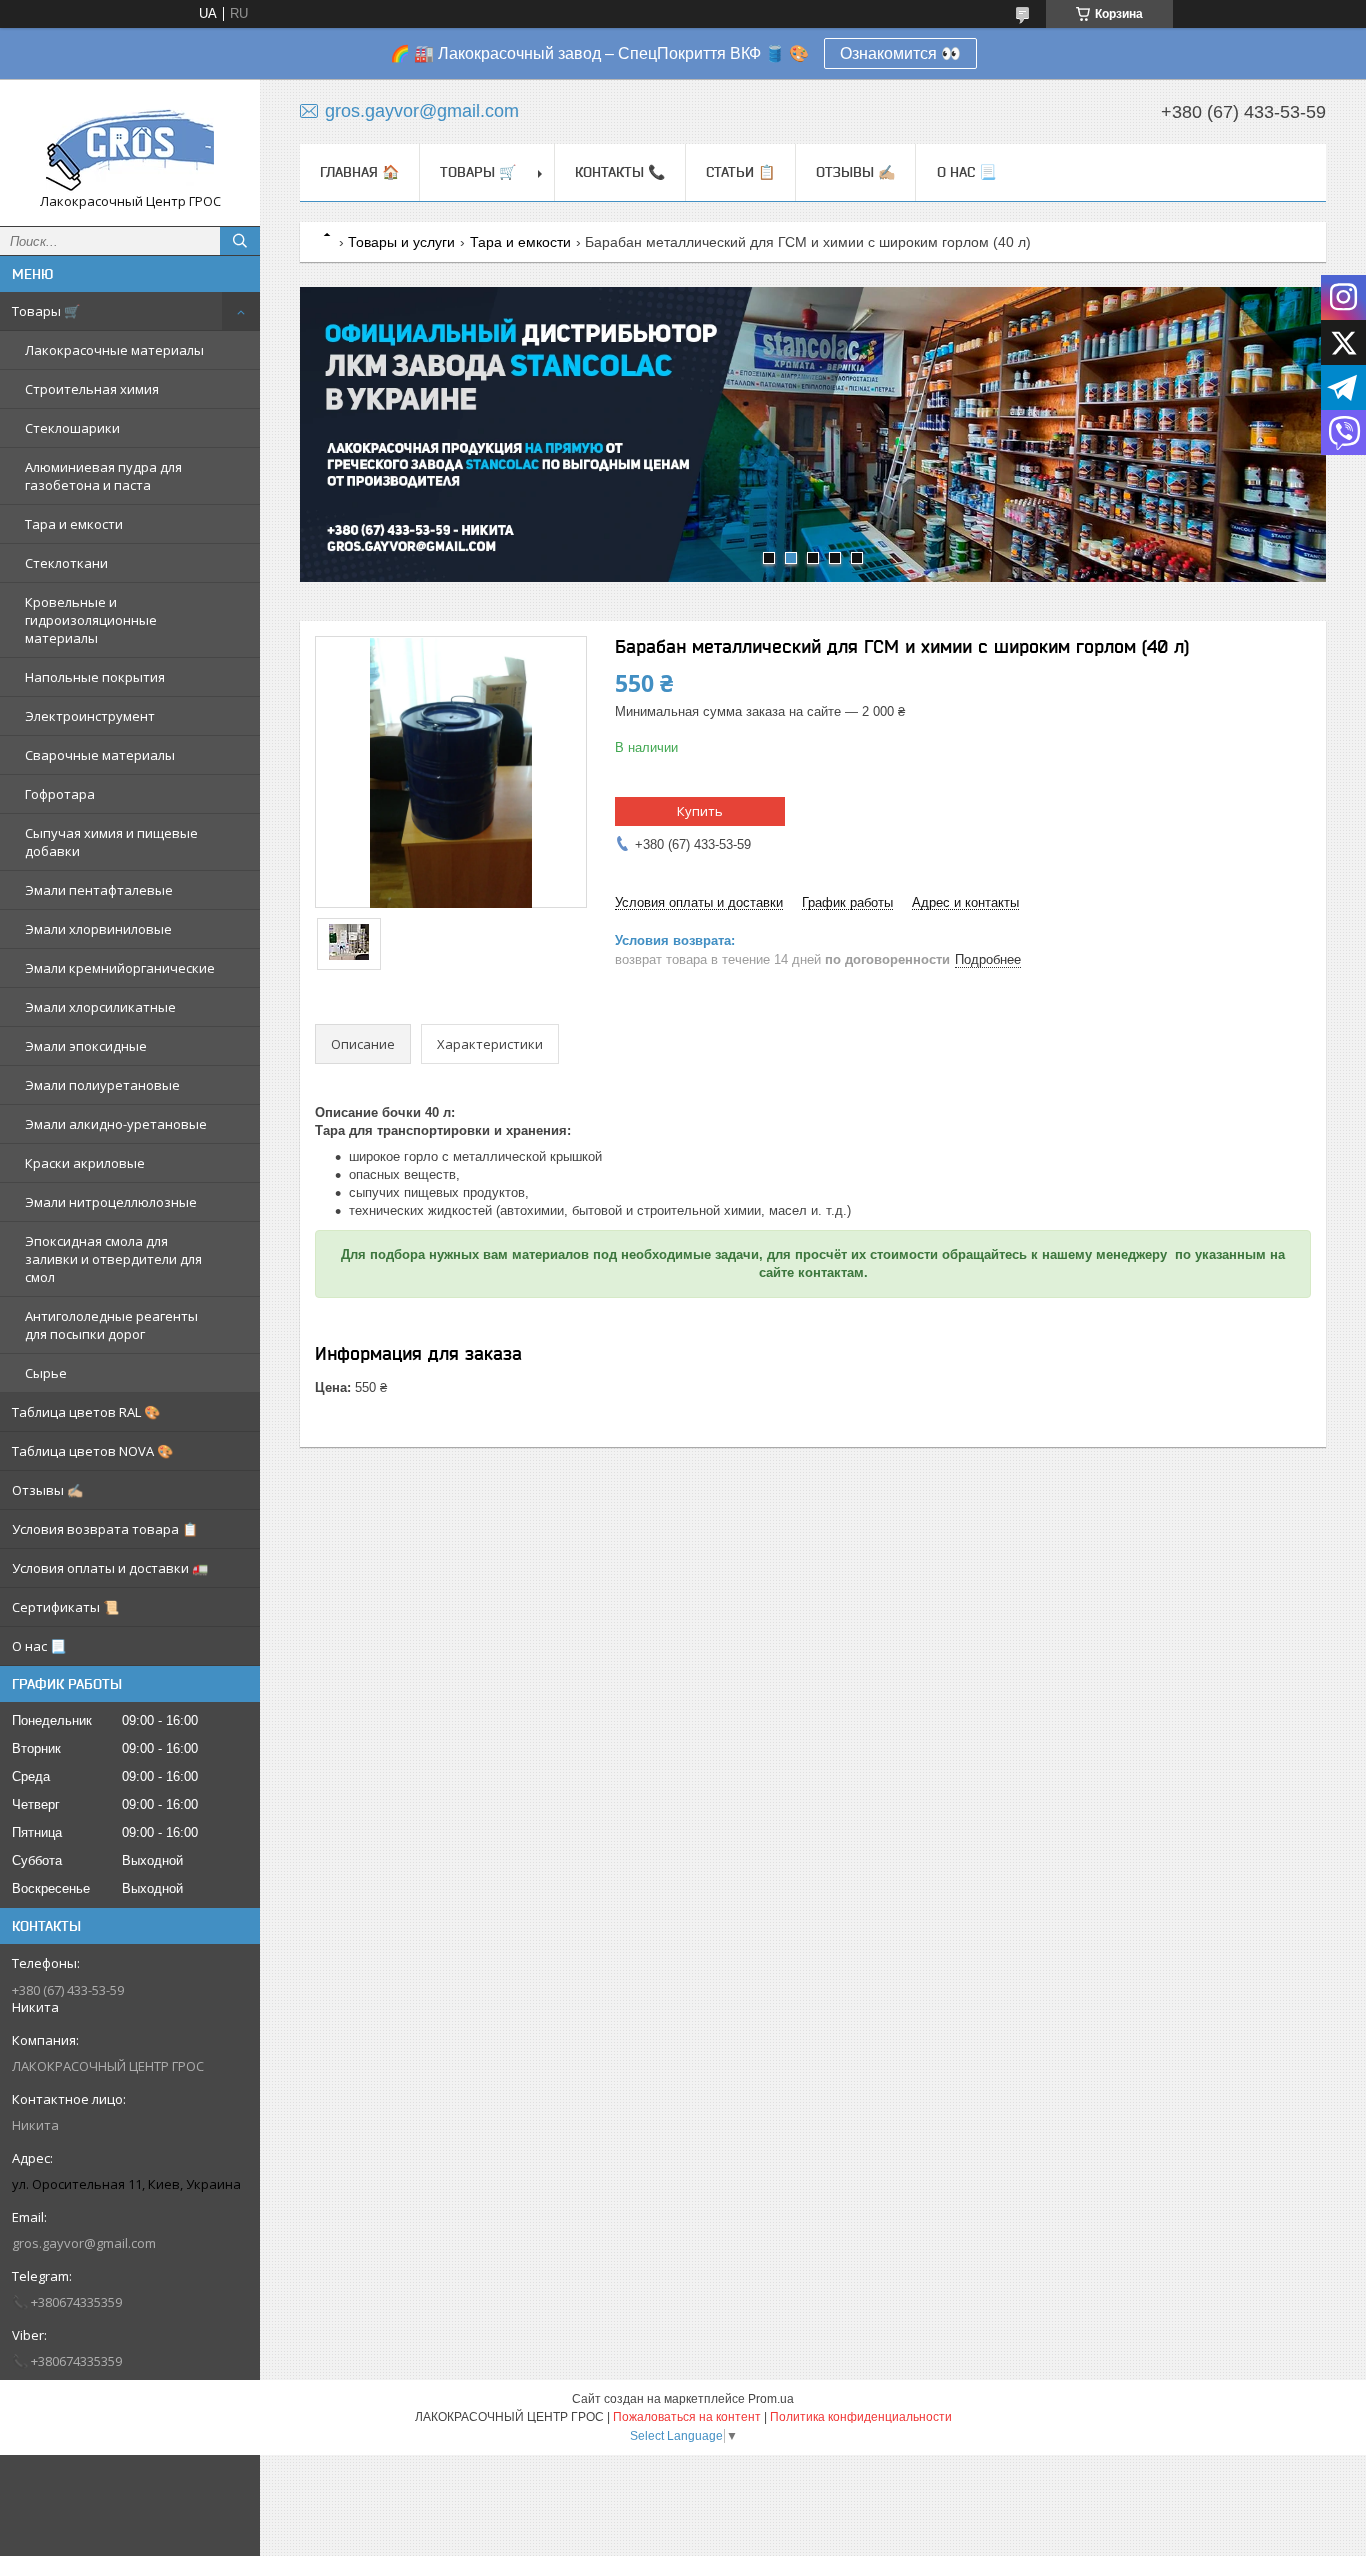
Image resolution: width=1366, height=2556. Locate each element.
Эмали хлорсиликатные (100, 1007)
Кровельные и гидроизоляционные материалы (91, 620)
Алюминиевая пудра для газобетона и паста (103, 476)
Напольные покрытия (95, 677)
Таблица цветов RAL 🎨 (86, 1412)
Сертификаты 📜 (65, 1607)
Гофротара (60, 794)
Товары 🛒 (46, 311)
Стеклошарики (72, 428)
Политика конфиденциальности (861, 2417)
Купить (700, 811)
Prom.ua (771, 2399)
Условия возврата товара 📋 (105, 1529)
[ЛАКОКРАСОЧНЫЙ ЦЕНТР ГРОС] (130, 143)
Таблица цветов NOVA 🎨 (92, 1451)
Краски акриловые (85, 1163)
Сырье (46, 1373)
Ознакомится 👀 (900, 53)
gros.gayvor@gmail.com (84, 2243)
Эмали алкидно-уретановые (116, 1124)
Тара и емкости (74, 524)
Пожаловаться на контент (687, 2417)
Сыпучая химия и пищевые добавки (111, 842)
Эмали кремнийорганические (120, 968)
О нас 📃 (39, 1646)
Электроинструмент (90, 716)
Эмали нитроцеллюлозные (111, 1202)
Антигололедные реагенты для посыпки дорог (111, 1325)
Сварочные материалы (100, 755)
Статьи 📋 (740, 172)
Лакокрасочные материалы (114, 350)
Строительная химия (92, 389)
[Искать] (240, 241)
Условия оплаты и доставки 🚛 (110, 1568)
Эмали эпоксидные (86, 1046)
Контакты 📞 (620, 172)
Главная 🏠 (359, 172)
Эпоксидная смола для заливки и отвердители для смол (113, 1259)
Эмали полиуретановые (102, 1085)
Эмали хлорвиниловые (98, 929)
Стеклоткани (66, 563)
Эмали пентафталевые (99, 890)
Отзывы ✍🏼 (47, 1490)
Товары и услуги (401, 242)
